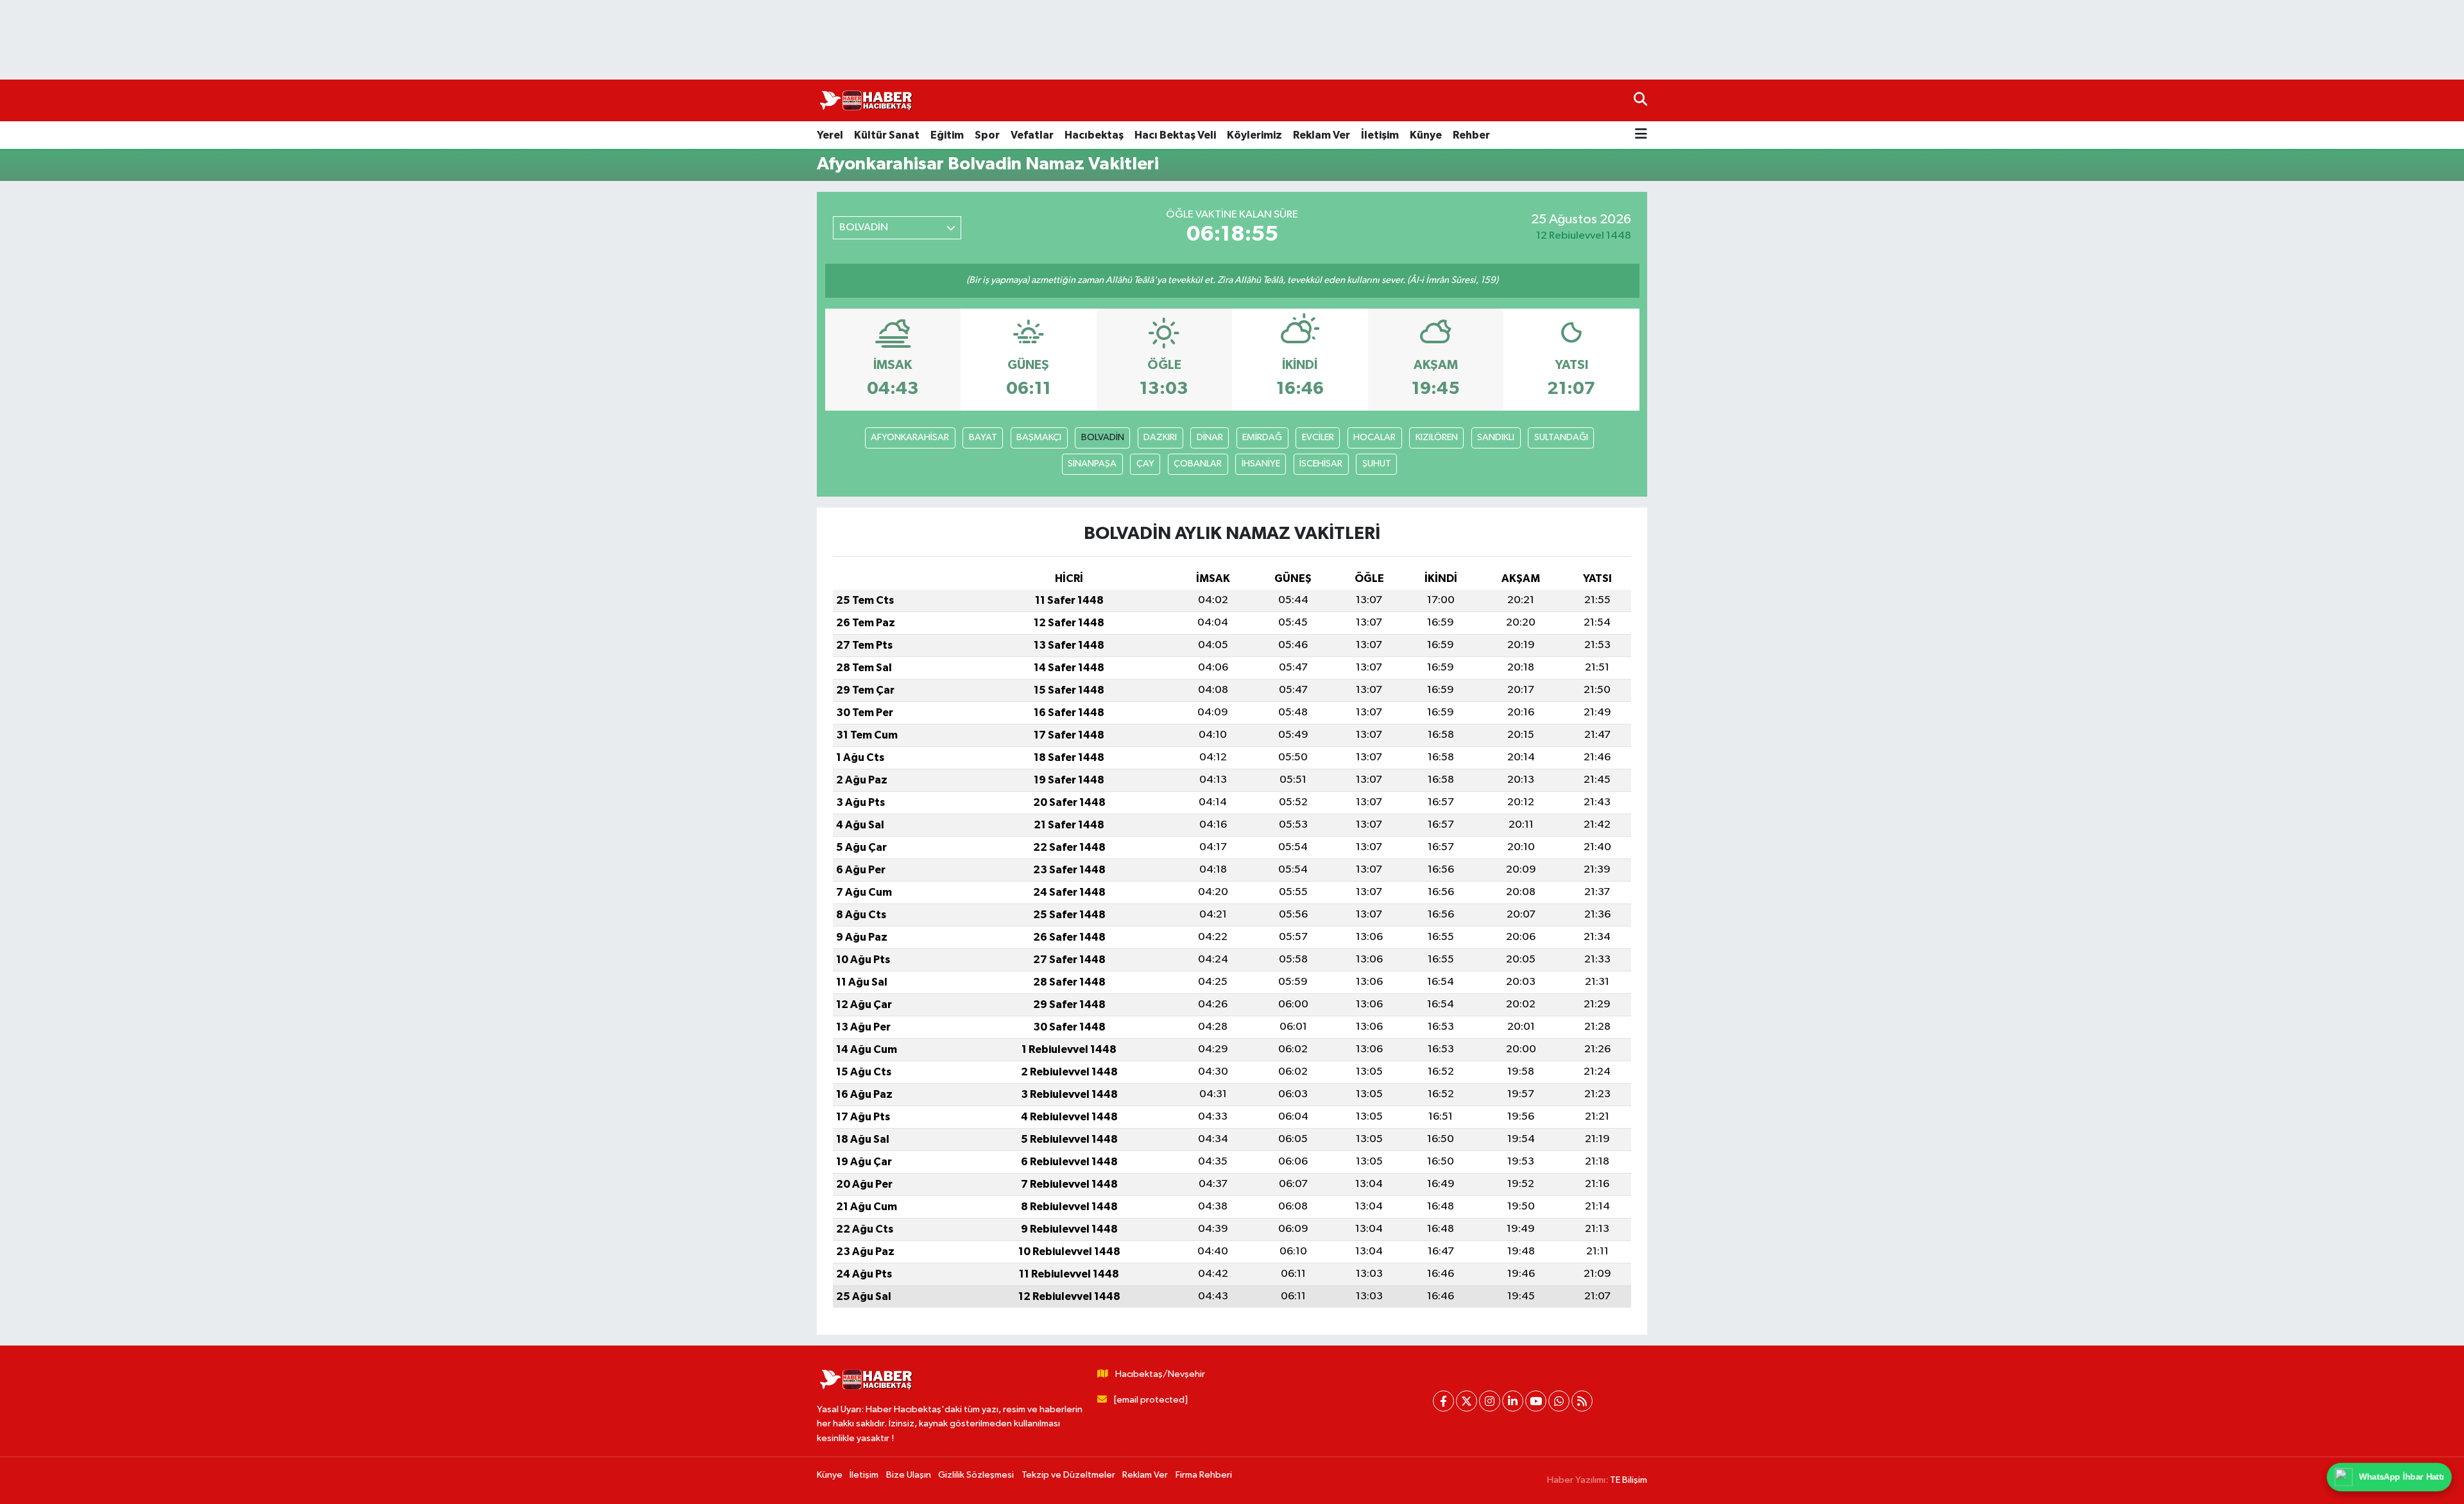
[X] (1467, 1401)
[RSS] (1582, 1401)
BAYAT (983, 437)
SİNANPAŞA (1092, 464)
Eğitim (947, 135)
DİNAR (1210, 437)
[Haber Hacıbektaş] (865, 101)
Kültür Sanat (887, 135)
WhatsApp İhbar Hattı (2402, 1477)
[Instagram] (1490, 1401)
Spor (987, 135)
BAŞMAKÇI (1039, 437)
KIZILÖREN (1437, 437)
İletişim (1380, 135)
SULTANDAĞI (1561, 437)
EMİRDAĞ (1262, 437)
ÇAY (1145, 464)
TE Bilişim (1629, 1480)
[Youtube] (1536, 1401)
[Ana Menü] (1641, 135)
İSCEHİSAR (1321, 464)
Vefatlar (1032, 135)
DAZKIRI (1160, 437)
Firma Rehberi (1204, 1475)
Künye (1426, 135)
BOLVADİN (1103, 437)
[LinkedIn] (1513, 1401)
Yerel (830, 135)
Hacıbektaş (1094, 135)
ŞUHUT (1377, 464)
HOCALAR (1374, 437)
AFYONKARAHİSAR (910, 437)
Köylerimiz (1254, 135)
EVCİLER (1318, 437)
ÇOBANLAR (1198, 464)
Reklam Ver (1322, 135)
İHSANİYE (1261, 464)
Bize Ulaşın (909, 1475)
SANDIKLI (1496, 437)
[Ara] (1640, 100)
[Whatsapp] (1559, 1401)
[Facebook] (1443, 1401)
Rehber (1471, 135)
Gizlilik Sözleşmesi (976, 1475)
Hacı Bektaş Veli (1175, 135)
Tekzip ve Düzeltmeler (1068, 1475)
